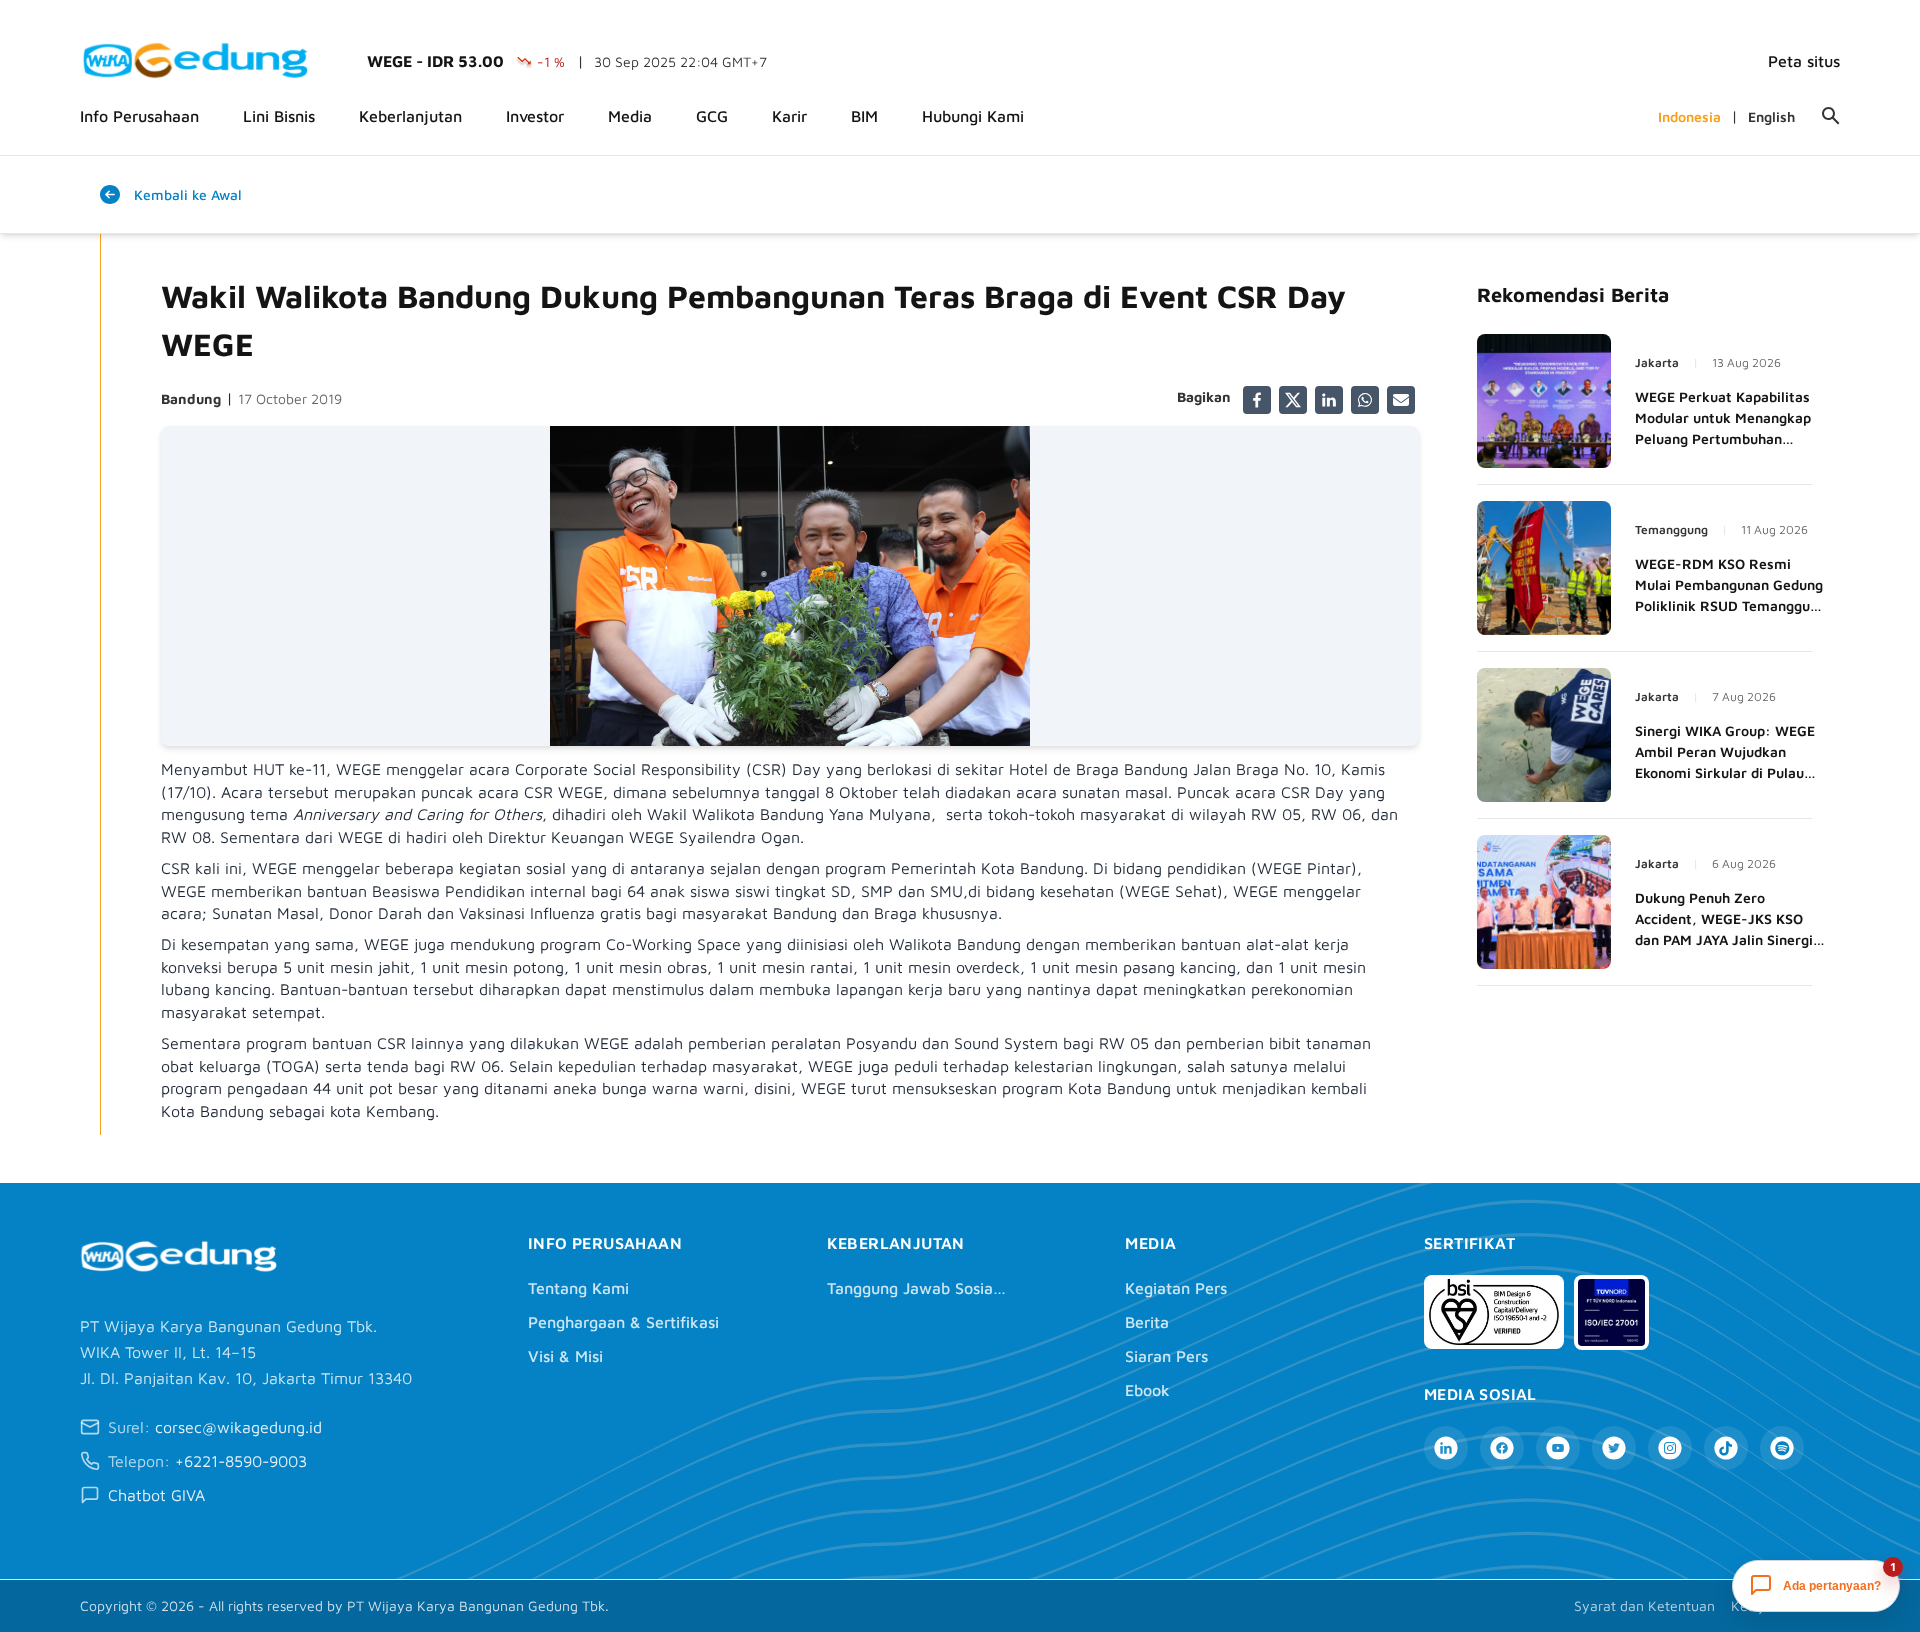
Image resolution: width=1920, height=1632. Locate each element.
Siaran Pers (1166, 1356)
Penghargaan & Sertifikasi (623, 1322)
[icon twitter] (1614, 1448)
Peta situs (1804, 61)
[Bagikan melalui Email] (1401, 400)
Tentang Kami (578, 1288)
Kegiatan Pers (1176, 1288)
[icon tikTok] (1726, 1448)
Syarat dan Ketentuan (1644, 1605)
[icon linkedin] (1446, 1448)
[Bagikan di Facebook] (1257, 400)
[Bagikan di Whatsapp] (1365, 400)
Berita (1147, 1322)
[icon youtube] (1558, 1448)
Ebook (1147, 1390)
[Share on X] (1293, 400)
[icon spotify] (1782, 1448)
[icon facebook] (1502, 1448)
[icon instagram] (1670, 1448)
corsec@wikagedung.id (238, 1427)
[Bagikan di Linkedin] (1329, 400)
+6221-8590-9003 (241, 1461)
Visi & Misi (565, 1356)
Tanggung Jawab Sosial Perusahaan (917, 1288)
